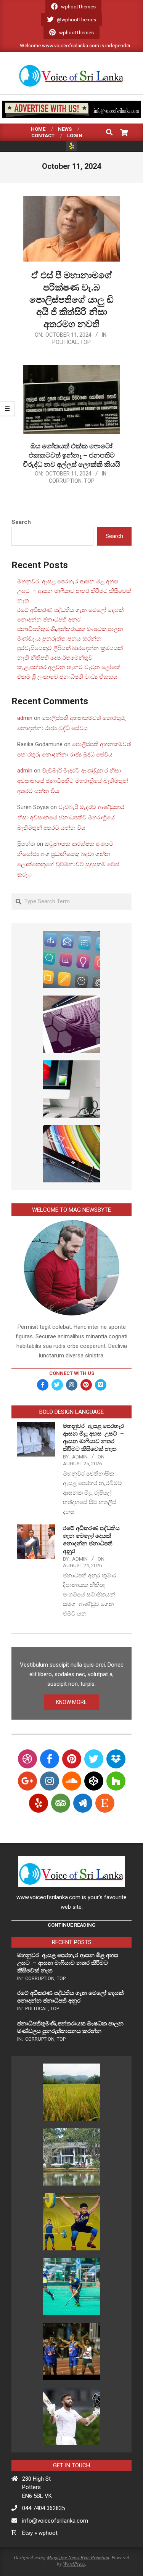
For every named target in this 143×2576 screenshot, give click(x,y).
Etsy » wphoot (40, 2533)
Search (21, 522)
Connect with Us (72, 1373)
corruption (65, 481)
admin (25, 718)
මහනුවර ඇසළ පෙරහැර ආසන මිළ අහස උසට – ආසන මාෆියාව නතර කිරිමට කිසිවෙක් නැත (74, 591)
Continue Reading (72, 1925)
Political (65, 342)
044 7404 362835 (43, 2508)
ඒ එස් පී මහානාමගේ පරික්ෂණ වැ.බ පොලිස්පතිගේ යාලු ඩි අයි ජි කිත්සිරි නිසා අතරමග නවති (71, 300)
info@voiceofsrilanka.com (55, 2521)
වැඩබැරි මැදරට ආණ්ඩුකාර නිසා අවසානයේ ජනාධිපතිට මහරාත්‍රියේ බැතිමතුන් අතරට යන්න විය (73, 781)
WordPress (74, 2564)
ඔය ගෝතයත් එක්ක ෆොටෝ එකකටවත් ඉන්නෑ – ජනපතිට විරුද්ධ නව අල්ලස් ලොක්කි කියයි (71, 455)
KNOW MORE (71, 1702)
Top (85, 342)
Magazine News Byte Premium (78, 2557)
